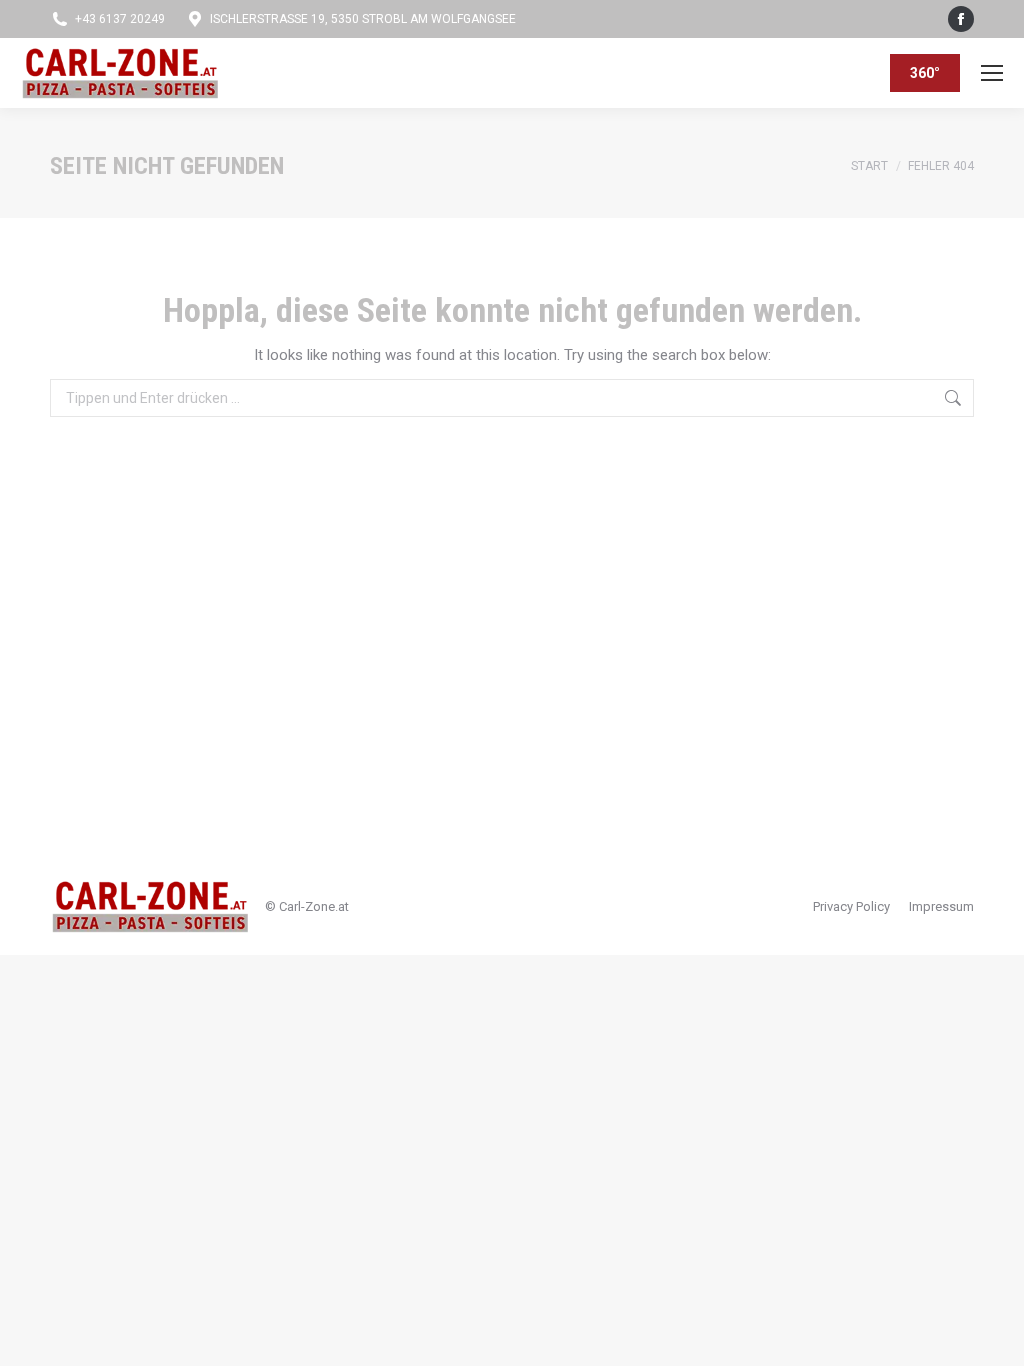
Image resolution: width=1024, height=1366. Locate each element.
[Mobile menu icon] (992, 73)
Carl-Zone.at (314, 906)
